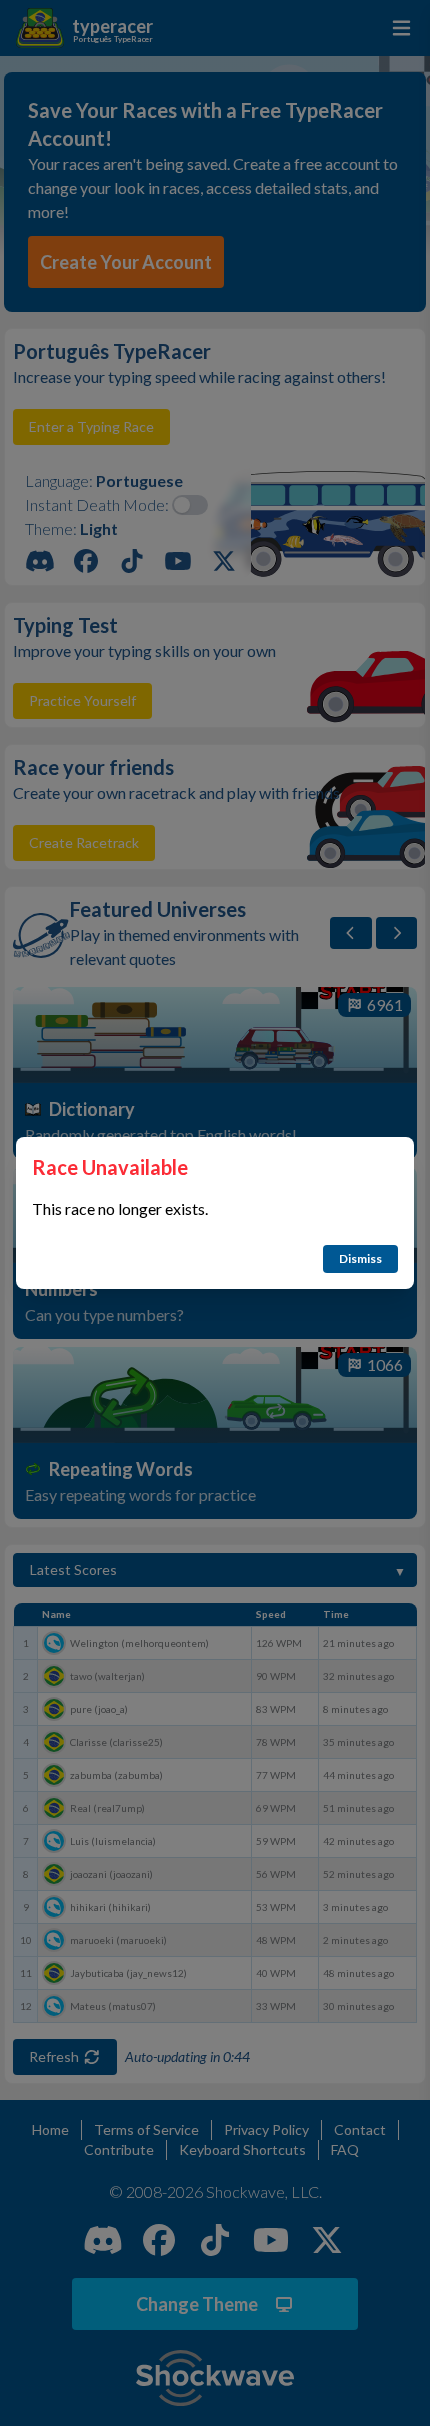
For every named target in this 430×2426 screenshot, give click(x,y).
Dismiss (360, 1258)
